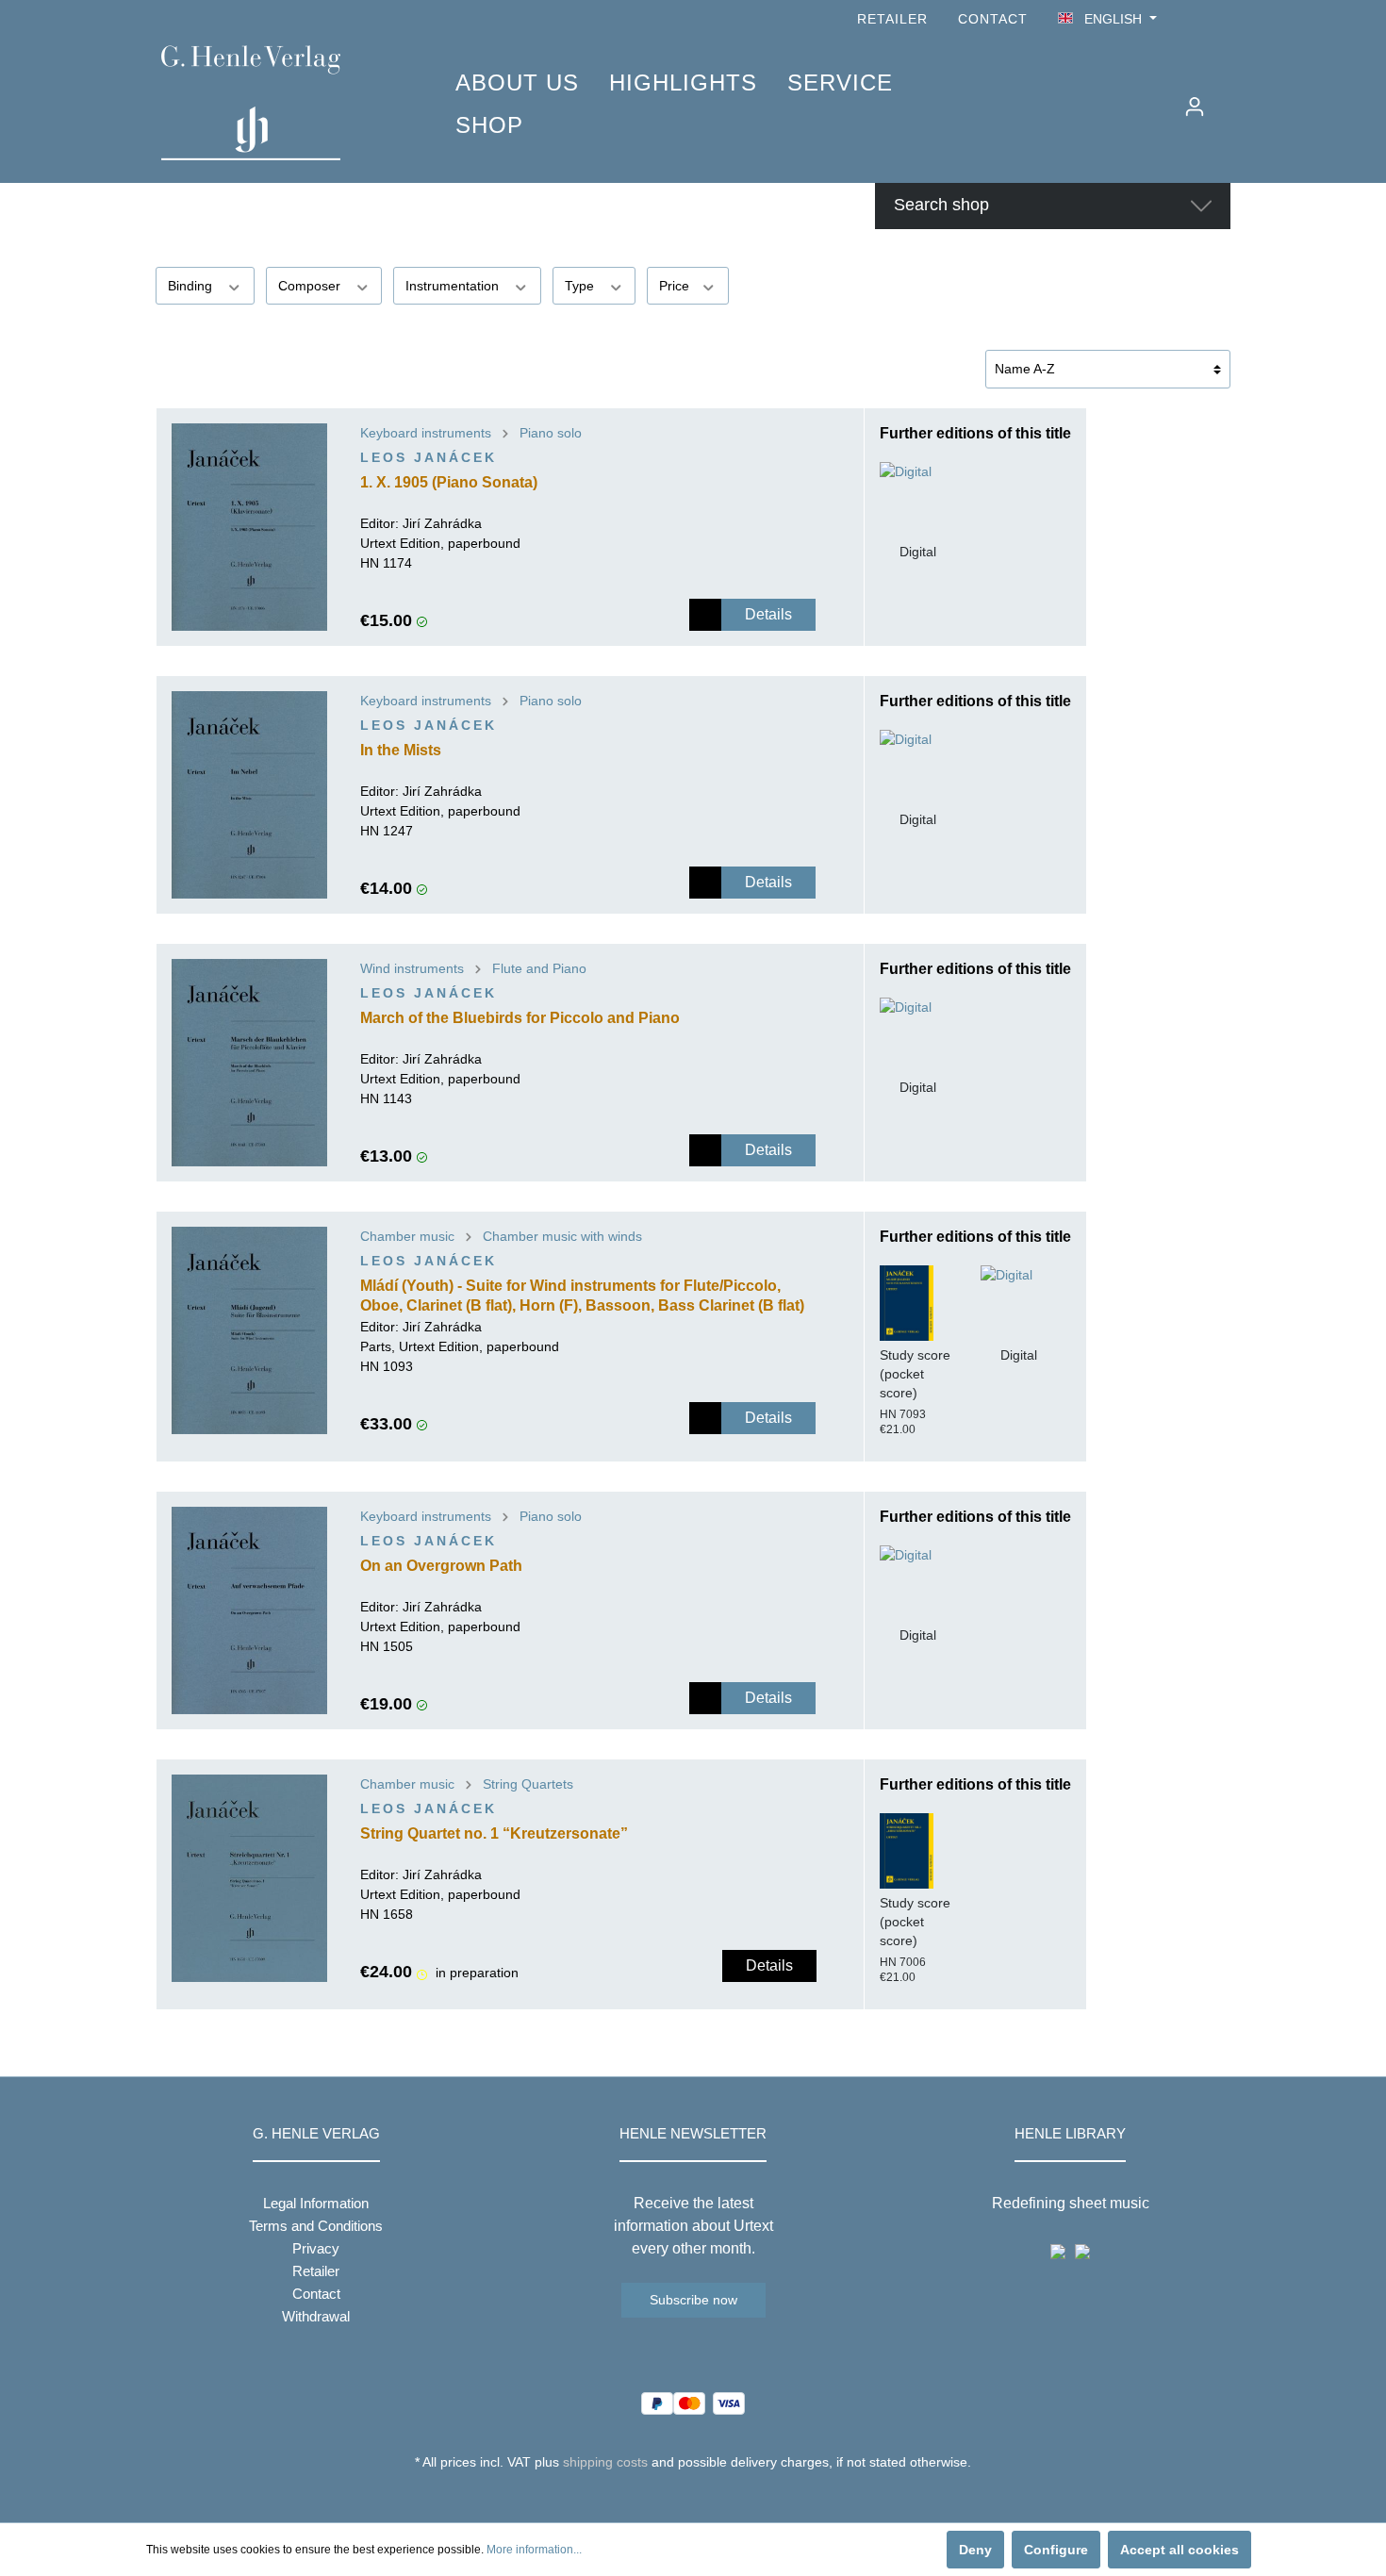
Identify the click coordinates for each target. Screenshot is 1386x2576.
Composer (311, 286)
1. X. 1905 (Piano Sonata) (449, 482)
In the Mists (401, 750)
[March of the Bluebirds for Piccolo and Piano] (249, 1063)
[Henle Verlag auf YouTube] (1193, 19)
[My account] (1195, 107)
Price (676, 286)
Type (581, 286)
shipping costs (605, 2462)
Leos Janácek (429, 457)
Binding (192, 286)
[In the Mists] (249, 795)
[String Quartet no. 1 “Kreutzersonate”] (249, 1878)
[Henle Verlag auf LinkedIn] (708, 2497)
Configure (1056, 2550)
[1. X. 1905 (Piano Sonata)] (249, 527)
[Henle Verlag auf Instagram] (1219, 19)
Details (768, 614)
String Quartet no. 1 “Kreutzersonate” (494, 1833)
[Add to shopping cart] (705, 615)
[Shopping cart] (1228, 99)
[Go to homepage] (280, 103)
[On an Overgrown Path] (249, 1610)
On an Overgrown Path (441, 1566)
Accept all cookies (1180, 2550)
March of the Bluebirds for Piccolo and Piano (520, 1018)
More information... (534, 2550)
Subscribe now (693, 2300)
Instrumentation (454, 286)
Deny (975, 2550)
